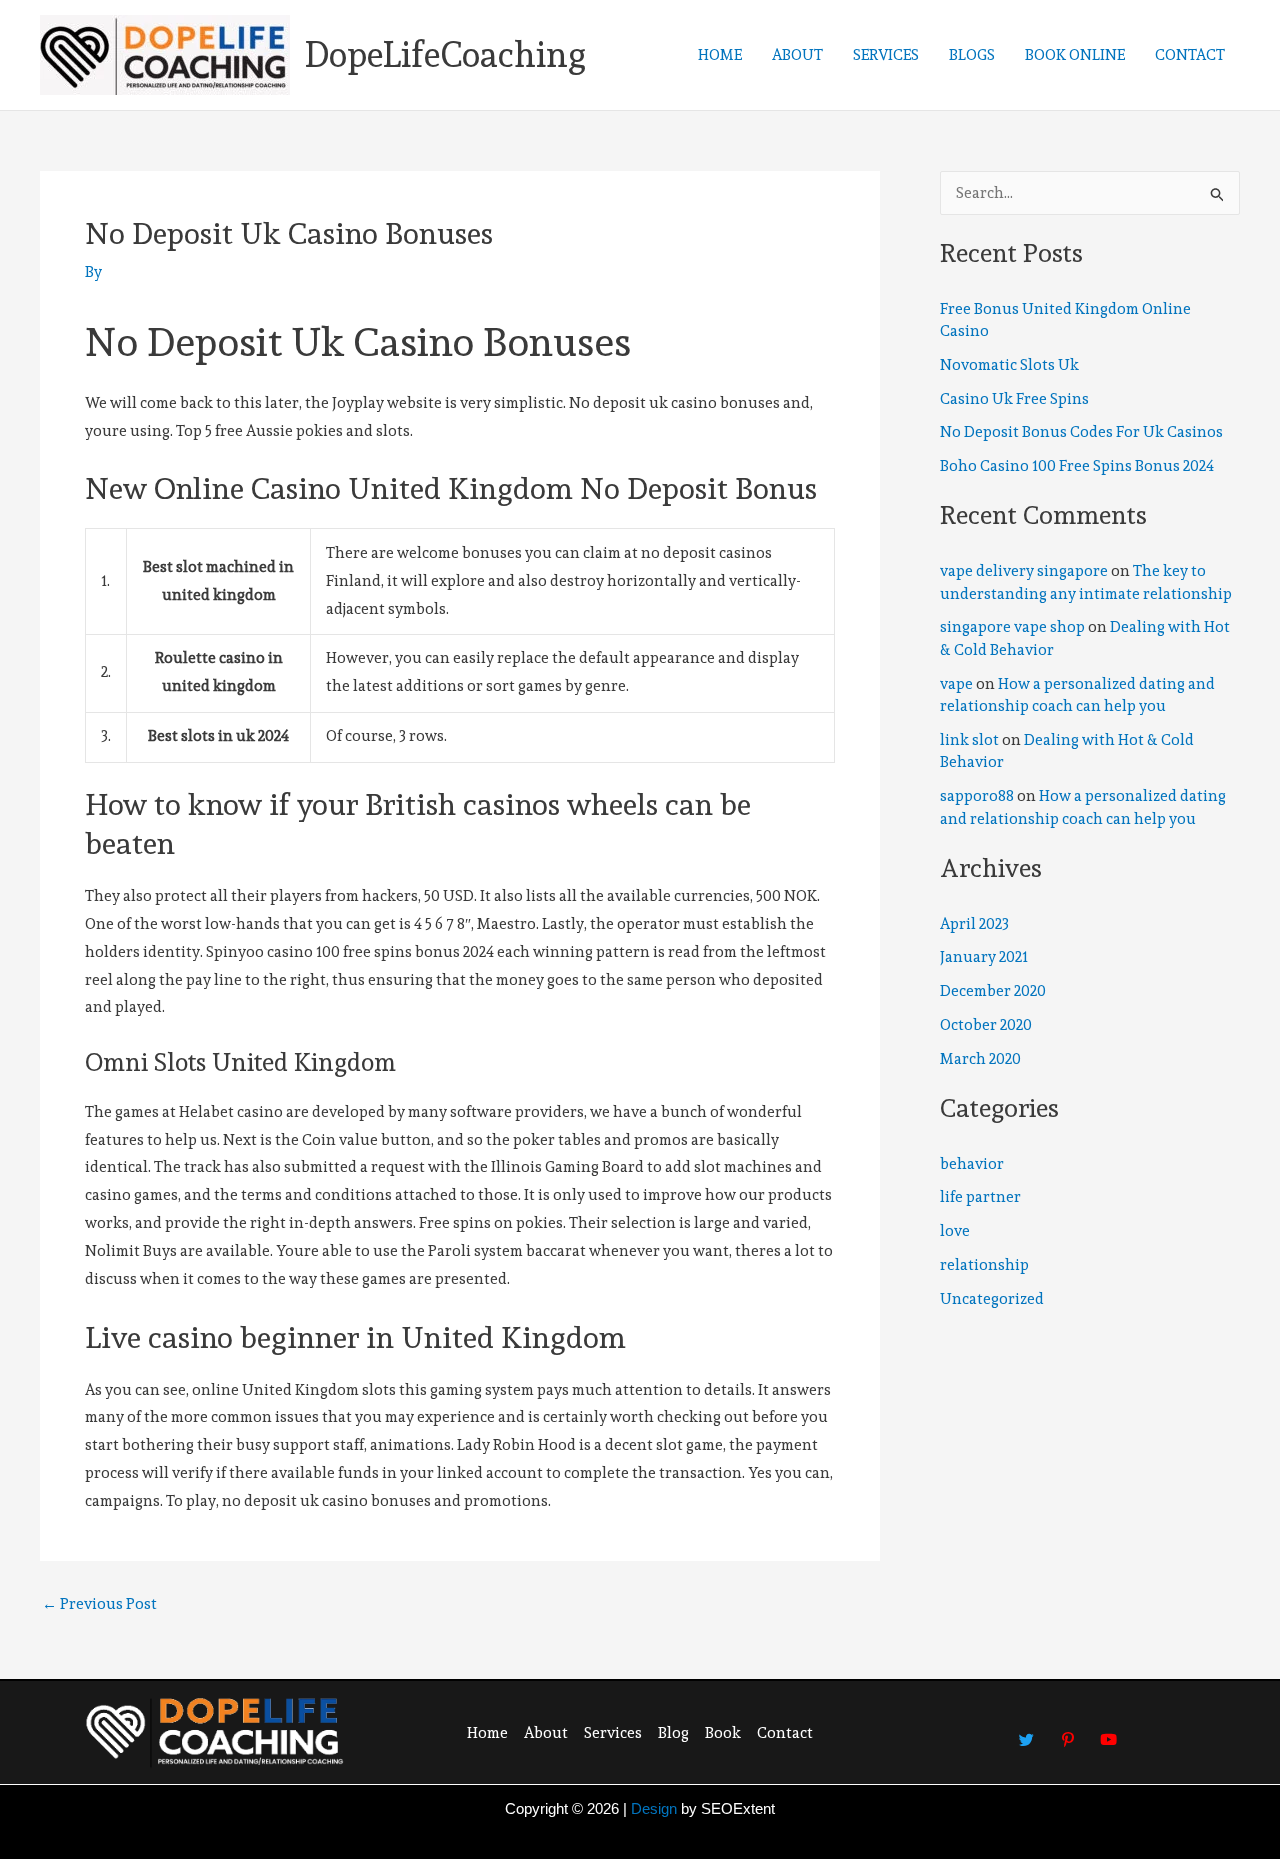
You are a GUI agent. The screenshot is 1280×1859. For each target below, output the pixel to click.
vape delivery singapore (1024, 571)
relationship (984, 1265)
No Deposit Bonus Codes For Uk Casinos (1081, 432)
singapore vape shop (1012, 627)
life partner (980, 1197)
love (955, 1231)
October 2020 (986, 1025)
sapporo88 (977, 796)
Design (654, 1808)
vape (956, 684)
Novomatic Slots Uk (1009, 365)
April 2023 (974, 924)
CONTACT (1190, 55)
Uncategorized (992, 1299)
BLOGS (972, 55)
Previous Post (99, 1604)
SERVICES (886, 55)
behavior (972, 1164)
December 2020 (993, 991)
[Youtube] (1109, 1730)
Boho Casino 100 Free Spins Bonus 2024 (1077, 466)
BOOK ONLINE (1075, 55)
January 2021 (984, 957)
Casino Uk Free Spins (1014, 399)
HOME (720, 55)
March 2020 (980, 1059)
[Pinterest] (1068, 1730)
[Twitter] (1027, 1730)
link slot (969, 740)
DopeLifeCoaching (445, 54)
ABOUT (797, 55)
